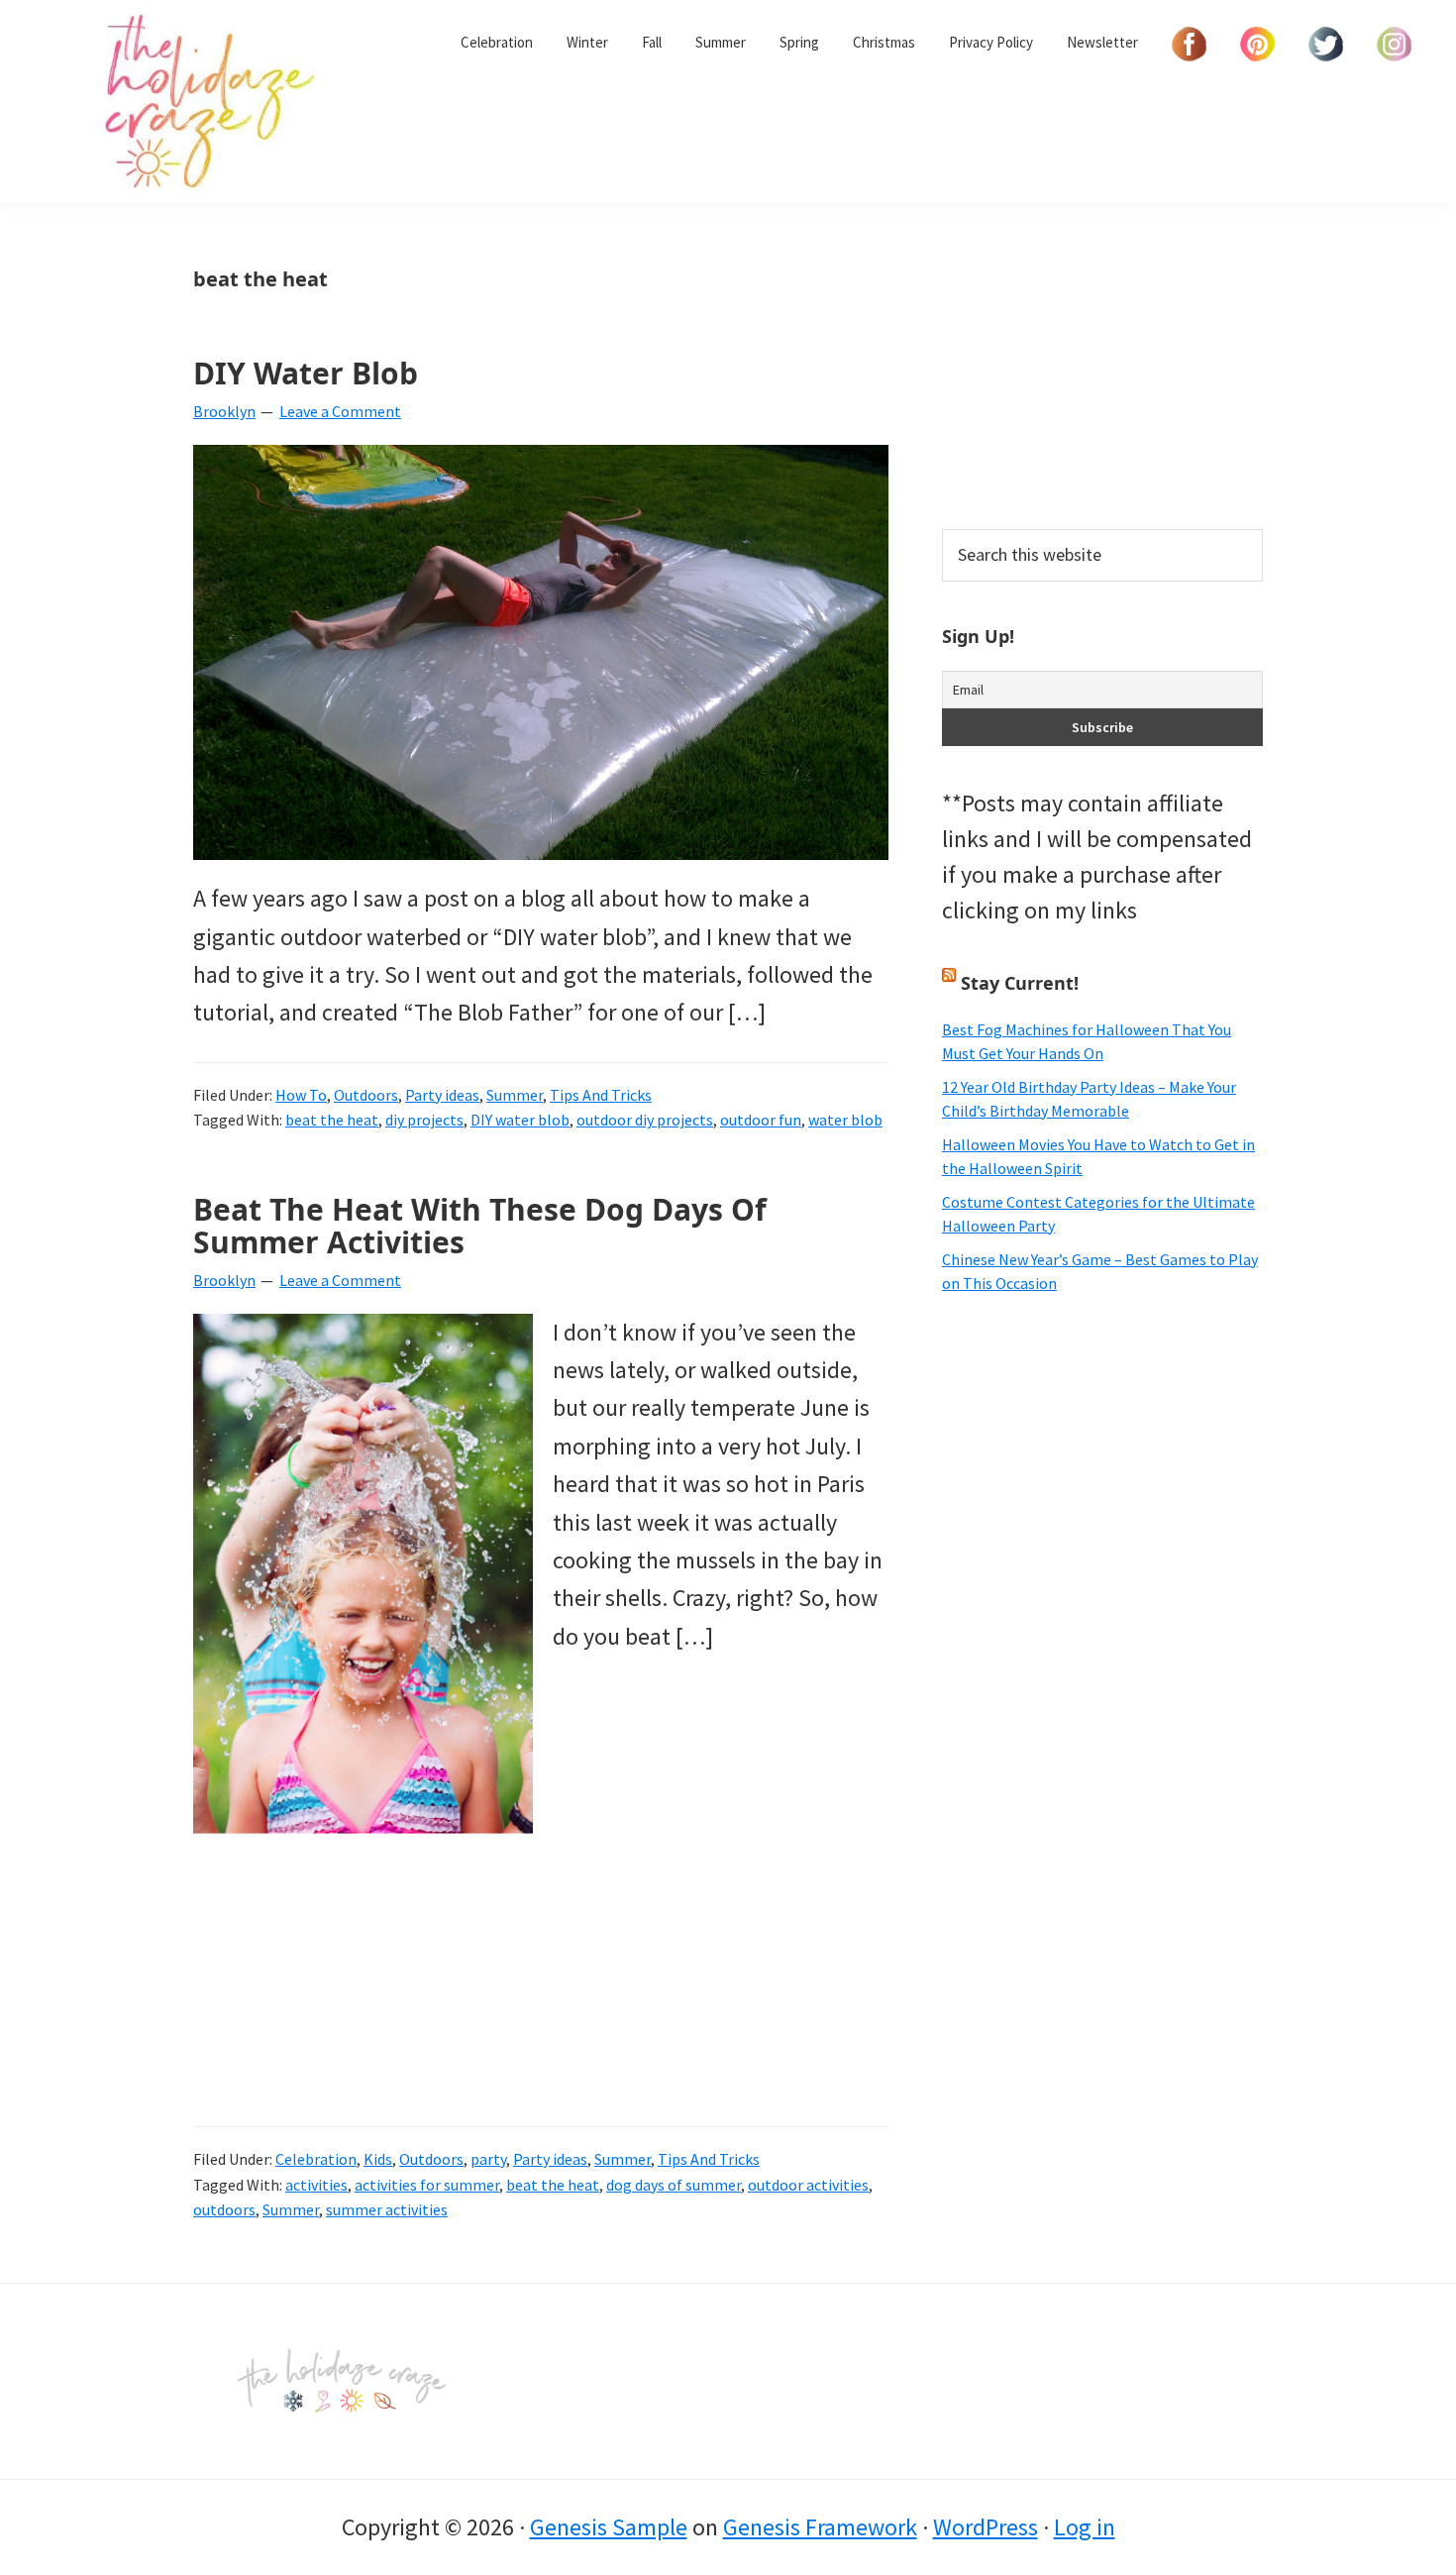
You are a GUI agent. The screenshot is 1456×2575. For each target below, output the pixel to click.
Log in (1085, 2527)
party (488, 2159)
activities (316, 2185)
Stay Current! (1020, 983)
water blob (845, 1120)
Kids (378, 2159)
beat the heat (332, 1120)
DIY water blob (520, 1120)
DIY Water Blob (306, 373)
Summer (515, 1095)
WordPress (986, 2527)
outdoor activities (808, 2185)
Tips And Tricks (601, 1095)
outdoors (224, 2209)
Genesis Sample (609, 2527)
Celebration (316, 2159)
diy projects (424, 1120)
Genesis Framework (820, 2527)
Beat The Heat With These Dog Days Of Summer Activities (480, 1226)
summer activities (387, 2209)
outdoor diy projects (645, 1120)
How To (301, 1095)
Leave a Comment (340, 411)
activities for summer (427, 2185)
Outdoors (366, 1095)
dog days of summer (674, 2185)
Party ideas (442, 1095)
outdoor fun (761, 1120)
